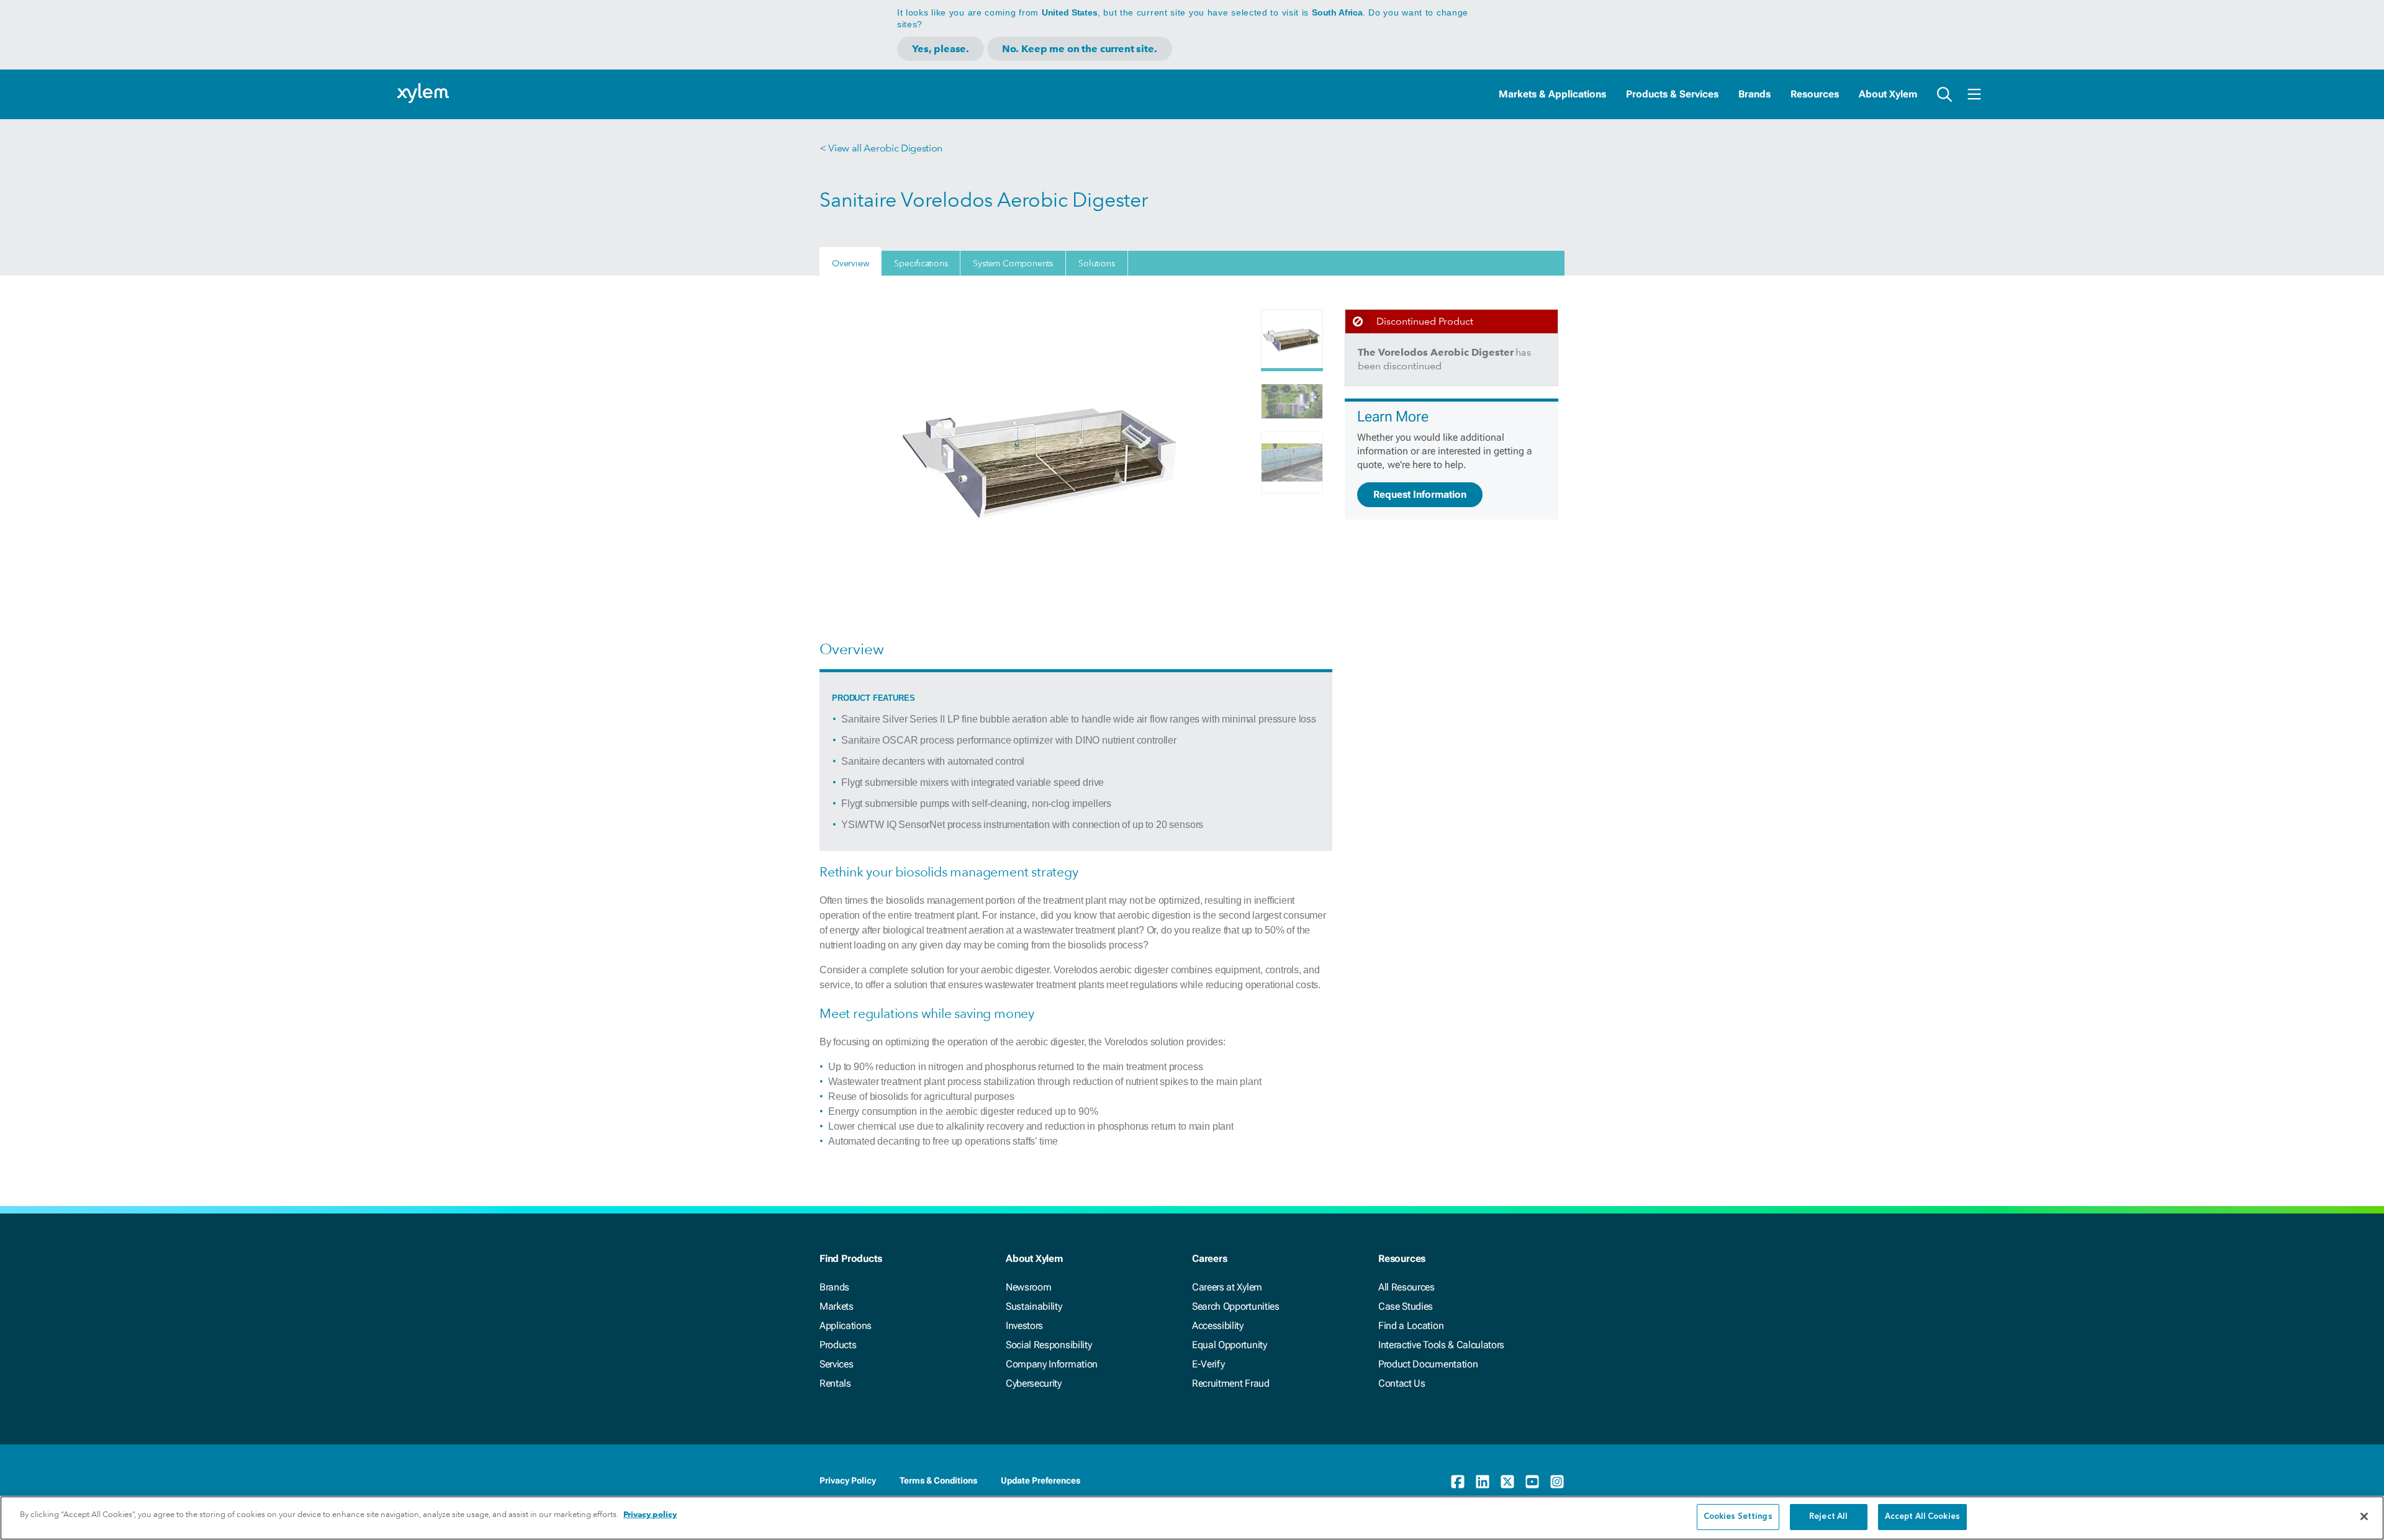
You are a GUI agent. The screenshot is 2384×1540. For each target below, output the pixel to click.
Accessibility (1218, 1326)
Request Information (1420, 494)
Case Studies (1406, 1306)
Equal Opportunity (1230, 1345)
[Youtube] (1532, 1482)
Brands (1754, 94)
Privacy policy (650, 1514)
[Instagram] (1557, 1482)
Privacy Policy (848, 1480)
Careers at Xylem (1227, 1287)
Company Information (1052, 1364)
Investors (1024, 1326)
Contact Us (1402, 1383)
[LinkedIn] (1483, 1482)
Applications (846, 1326)
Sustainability (1034, 1306)
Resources (1815, 94)
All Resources (1406, 1287)
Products (838, 1345)
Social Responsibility (1049, 1345)
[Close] (2364, 1516)
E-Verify (1208, 1364)
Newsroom (1028, 1287)
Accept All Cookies (1922, 1517)
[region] (1192, 1518)
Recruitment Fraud (1231, 1383)
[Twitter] (1507, 1482)
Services (836, 1364)
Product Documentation (1428, 1364)
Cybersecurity (1034, 1383)
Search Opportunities (1236, 1306)
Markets (837, 1306)
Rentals (835, 1383)
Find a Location (1411, 1326)
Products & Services (1672, 94)
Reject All (1828, 1517)
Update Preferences (1041, 1480)
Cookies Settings (1738, 1517)
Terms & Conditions (938, 1480)
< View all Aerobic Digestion (881, 148)
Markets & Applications (1552, 94)
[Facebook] (1458, 1482)
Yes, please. (941, 49)
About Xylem (1888, 94)
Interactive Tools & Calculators (1441, 1345)
